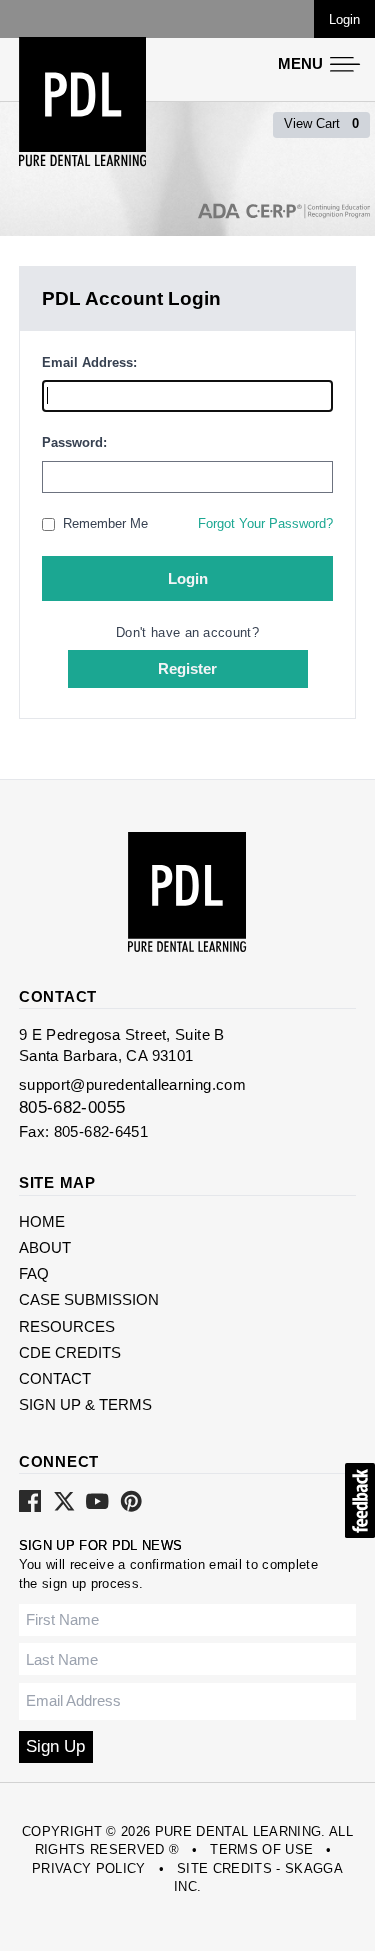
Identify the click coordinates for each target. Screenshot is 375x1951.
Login (344, 19)
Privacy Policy (89, 1868)
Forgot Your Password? (265, 523)
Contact (55, 1378)
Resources (67, 1326)
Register (187, 668)
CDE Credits (70, 1352)
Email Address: (89, 362)
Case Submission (89, 1299)
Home (42, 1221)
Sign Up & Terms (85, 1404)
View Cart (321, 123)
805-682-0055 (72, 1107)
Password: (74, 442)
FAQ (34, 1273)
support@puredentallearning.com (132, 1084)
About (45, 1247)
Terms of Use (261, 1849)
